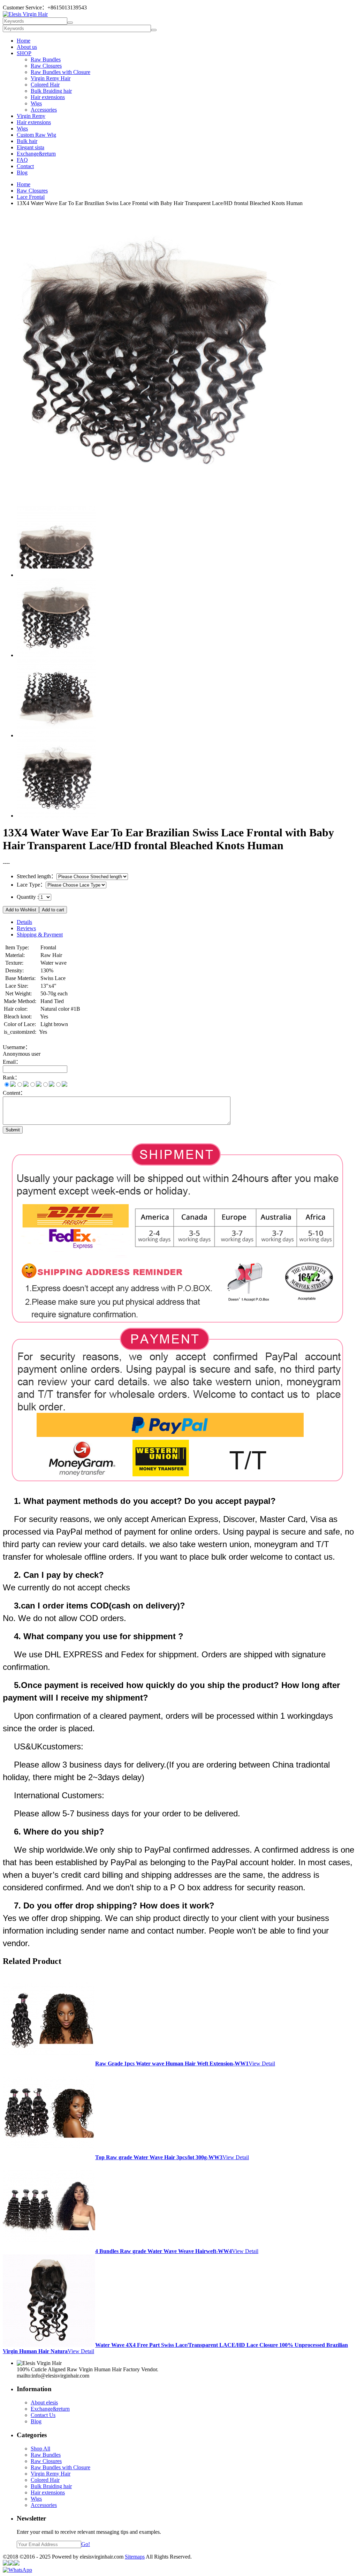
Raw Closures (46, 66)
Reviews (26, 928)
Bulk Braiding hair (51, 91)
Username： (17, 1047)
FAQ (22, 160)
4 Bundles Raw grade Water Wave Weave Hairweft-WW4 (164, 2251)
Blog (22, 172)
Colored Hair (45, 85)
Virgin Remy (31, 116)
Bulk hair (27, 141)
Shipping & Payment (40, 935)
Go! (86, 2544)
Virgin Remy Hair (51, 78)
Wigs (36, 103)
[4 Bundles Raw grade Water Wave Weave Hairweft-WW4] (49, 2251)
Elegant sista (31, 147)
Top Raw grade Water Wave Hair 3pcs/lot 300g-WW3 (159, 2157)
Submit (13, 1130)
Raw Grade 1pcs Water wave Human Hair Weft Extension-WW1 (172, 2063)
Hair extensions (48, 97)
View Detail (262, 2063)
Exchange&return (36, 154)
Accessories (44, 110)
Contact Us (43, 2415)
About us (27, 47)
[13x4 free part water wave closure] (56, 735)
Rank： (12, 1078)
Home (24, 41)
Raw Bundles (46, 59)
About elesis (44, 2402)
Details (24, 922)
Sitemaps (135, 2557)
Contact (25, 166)
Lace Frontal (31, 197)
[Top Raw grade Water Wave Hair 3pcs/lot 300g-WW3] (49, 2157)
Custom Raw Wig (36, 135)
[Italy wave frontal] (56, 575)
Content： (14, 1093)
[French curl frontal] (56, 816)
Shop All (40, 2449)
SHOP (24, 53)
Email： (12, 1062)
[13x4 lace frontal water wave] (56, 655)
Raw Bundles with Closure (60, 72)
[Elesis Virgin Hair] (25, 14)
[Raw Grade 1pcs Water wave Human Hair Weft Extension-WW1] (49, 2063)
